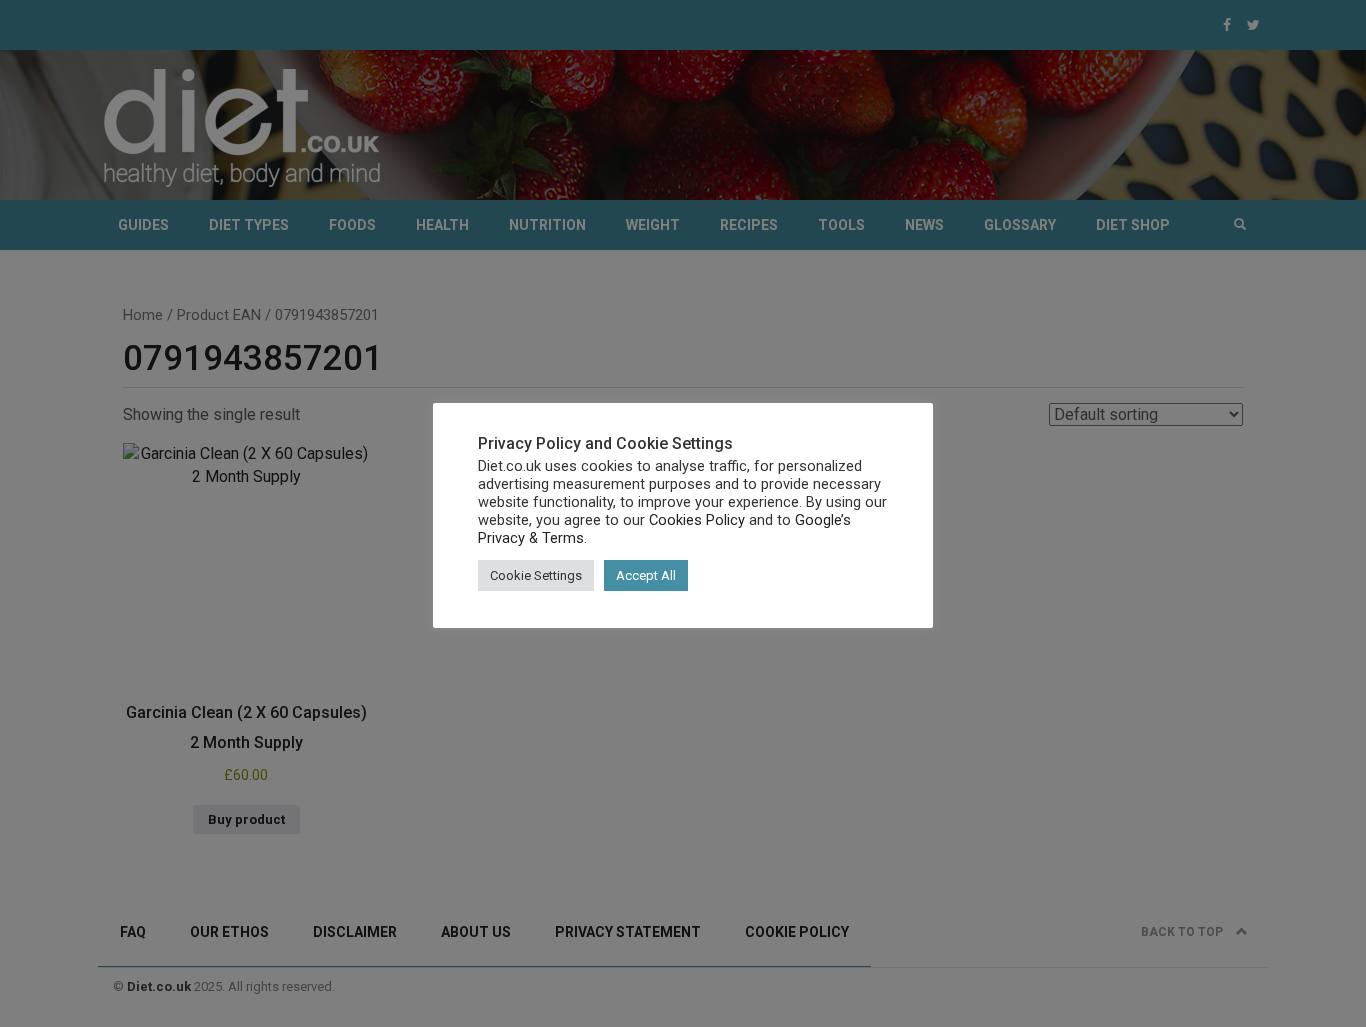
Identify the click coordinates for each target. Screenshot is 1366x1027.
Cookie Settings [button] (536, 575)
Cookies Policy (697, 520)
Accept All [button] (646, 575)
